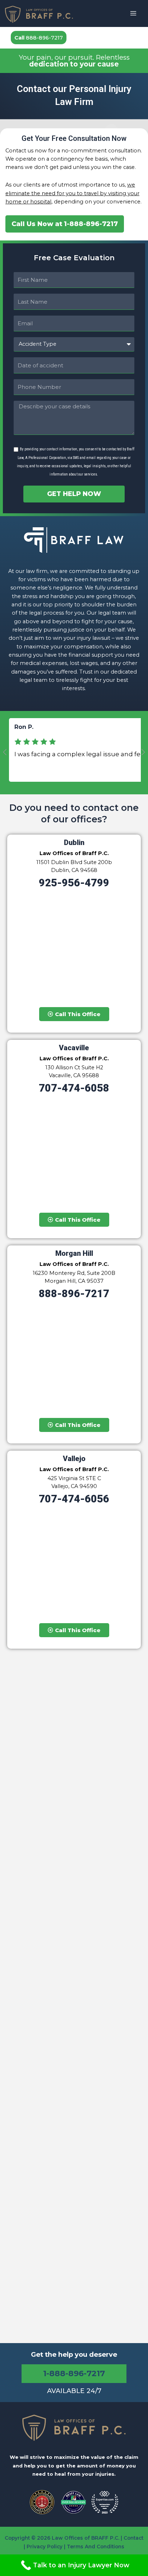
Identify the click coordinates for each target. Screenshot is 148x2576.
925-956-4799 (74, 883)
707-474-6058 (74, 1088)
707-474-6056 (74, 1499)
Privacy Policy (45, 2547)
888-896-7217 (39, 38)
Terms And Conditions (96, 2547)
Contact (133, 2538)
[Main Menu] (133, 13)
